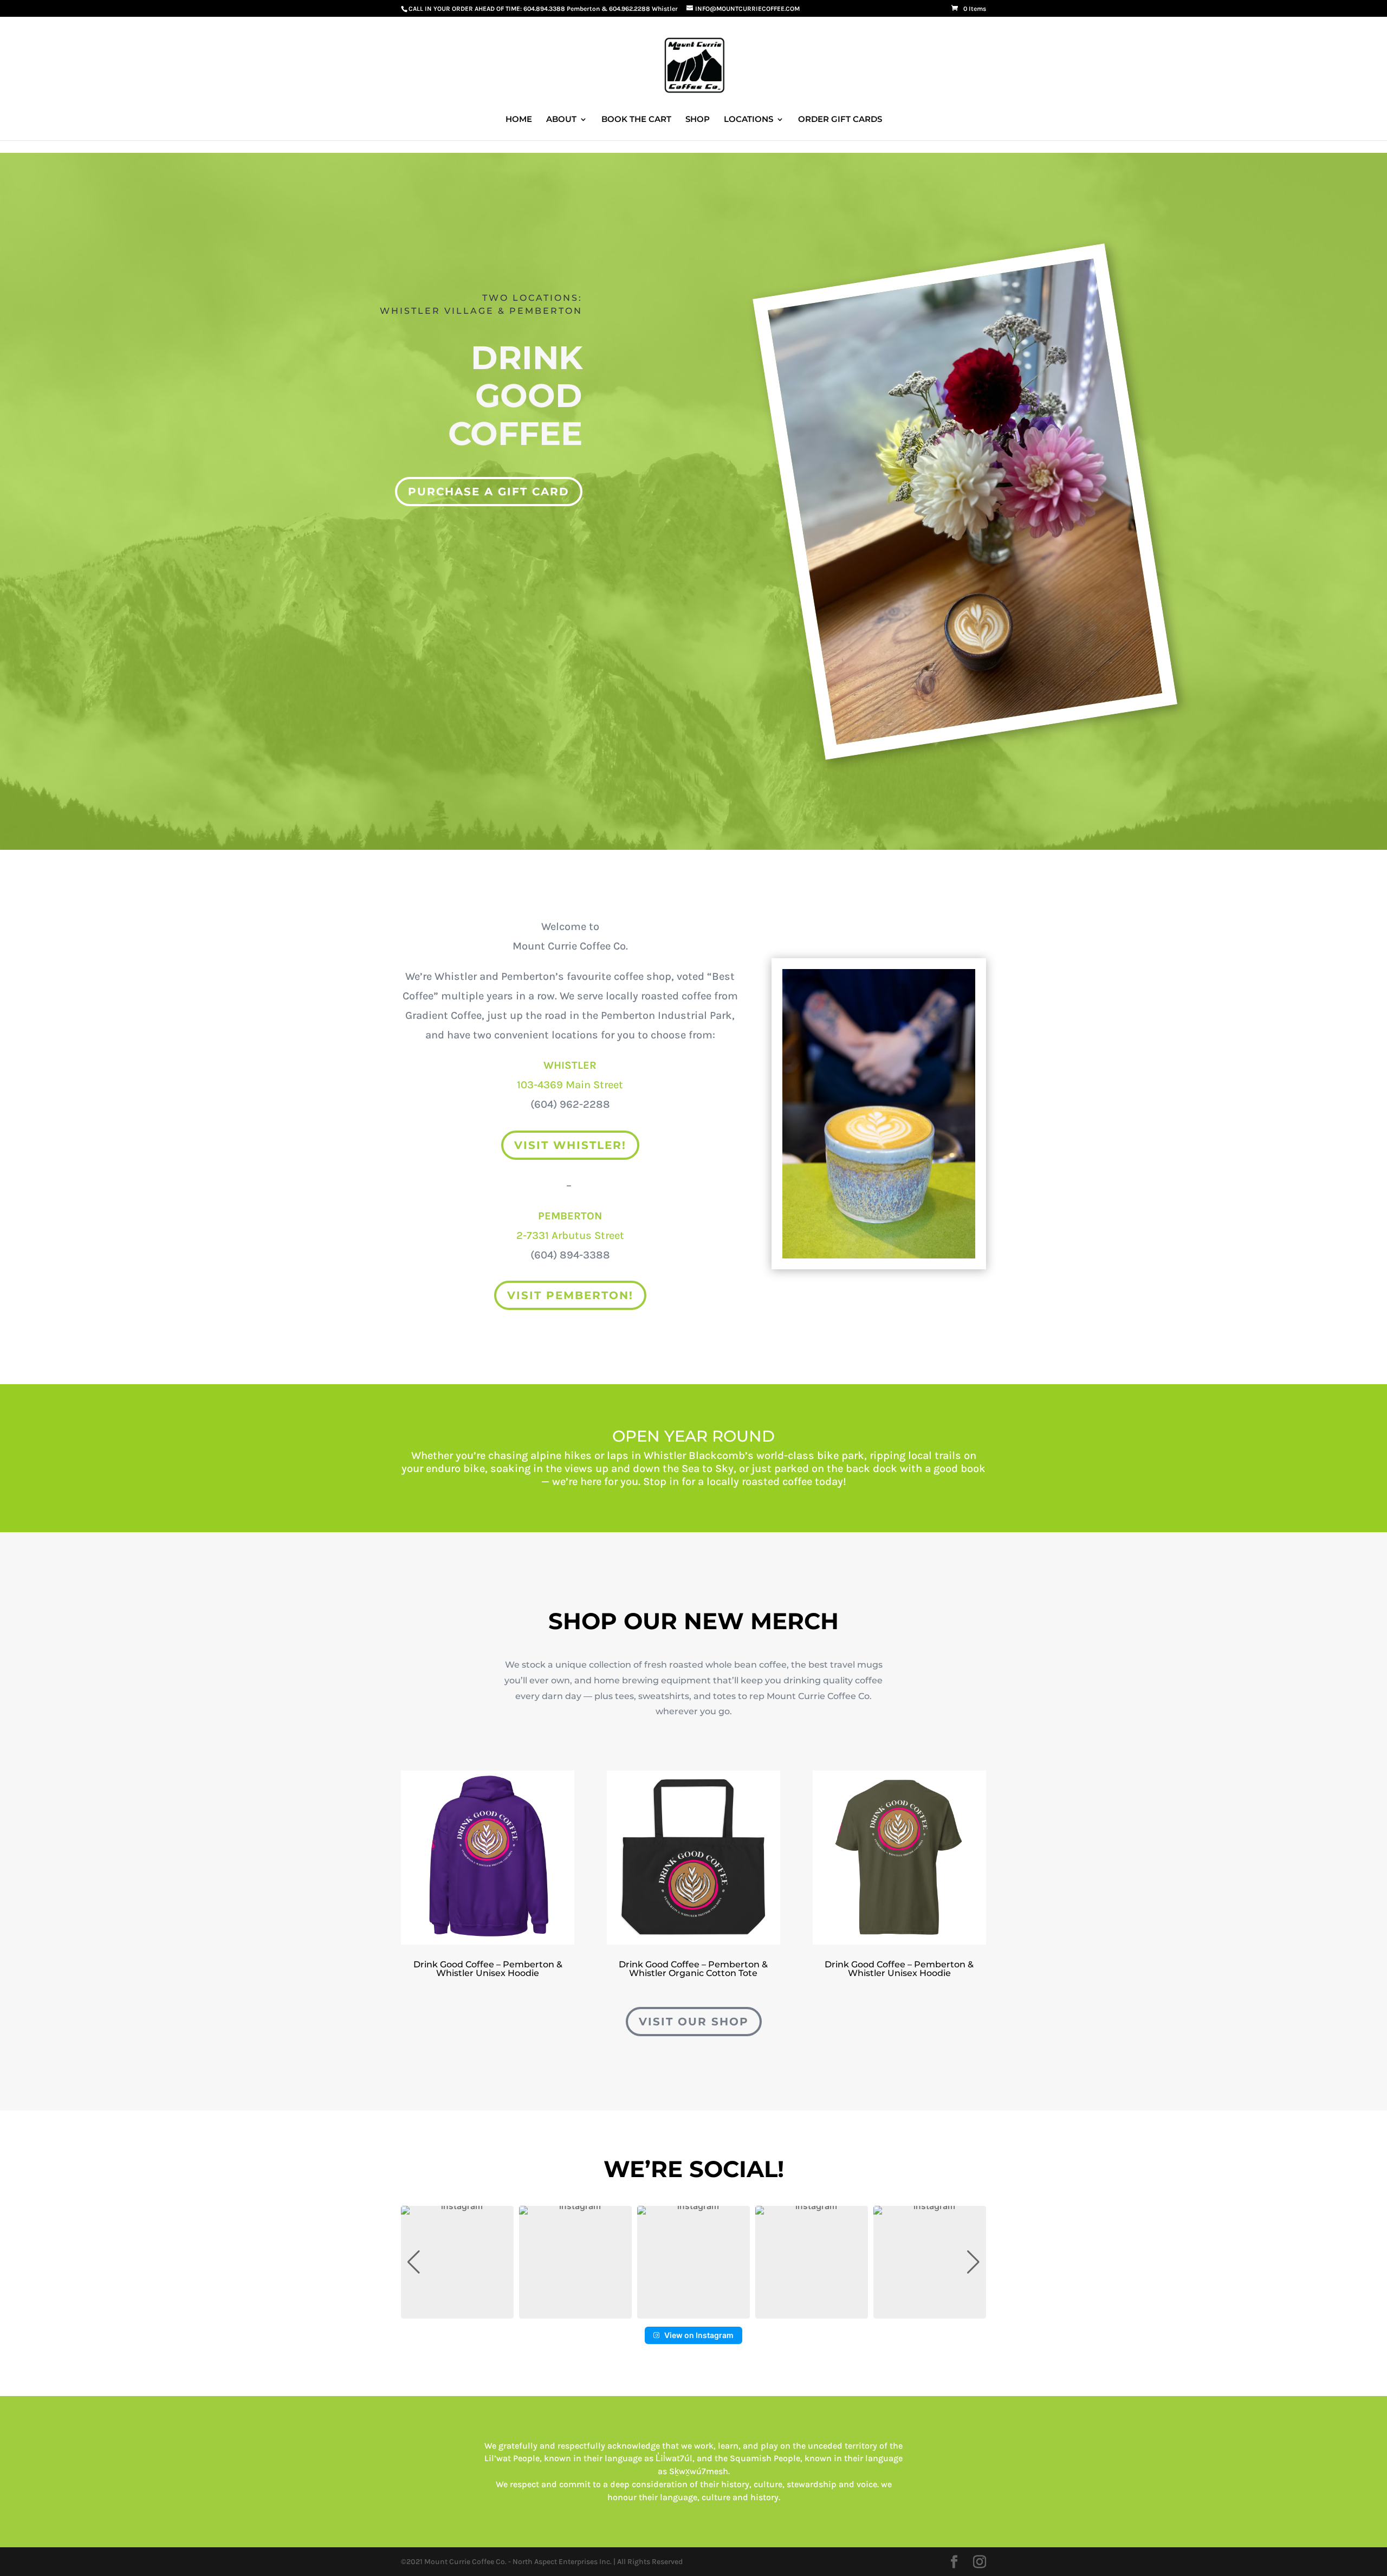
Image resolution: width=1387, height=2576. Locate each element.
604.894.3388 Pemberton (562, 9)
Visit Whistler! (570, 1145)
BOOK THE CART (636, 120)
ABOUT (561, 120)
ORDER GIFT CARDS (840, 120)
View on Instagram (699, 2335)
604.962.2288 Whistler (643, 9)
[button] (693, 2311)
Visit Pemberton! (570, 1295)
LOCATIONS (748, 120)
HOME (519, 120)
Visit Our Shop (694, 2022)
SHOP (698, 120)
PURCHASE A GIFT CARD (489, 492)
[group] (457, 2262)
